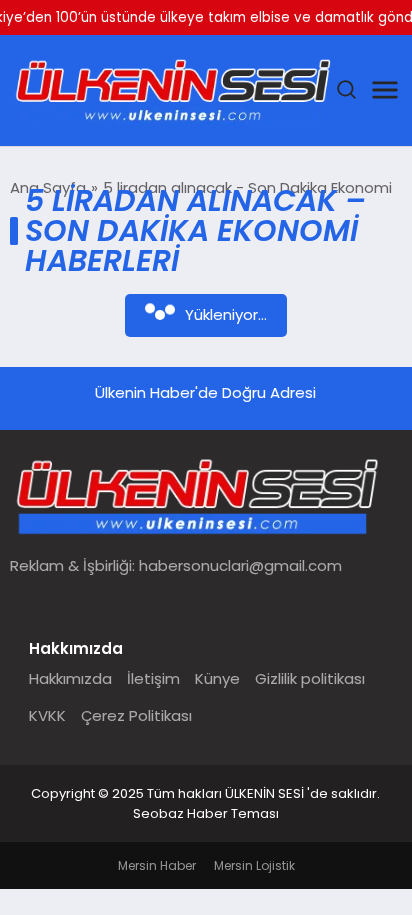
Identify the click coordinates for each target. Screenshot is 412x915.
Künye (217, 678)
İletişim (153, 678)
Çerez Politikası (136, 715)
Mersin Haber (157, 865)
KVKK (47, 715)
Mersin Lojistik (254, 865)
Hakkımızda (70, 678)
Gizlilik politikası (310, 678)
